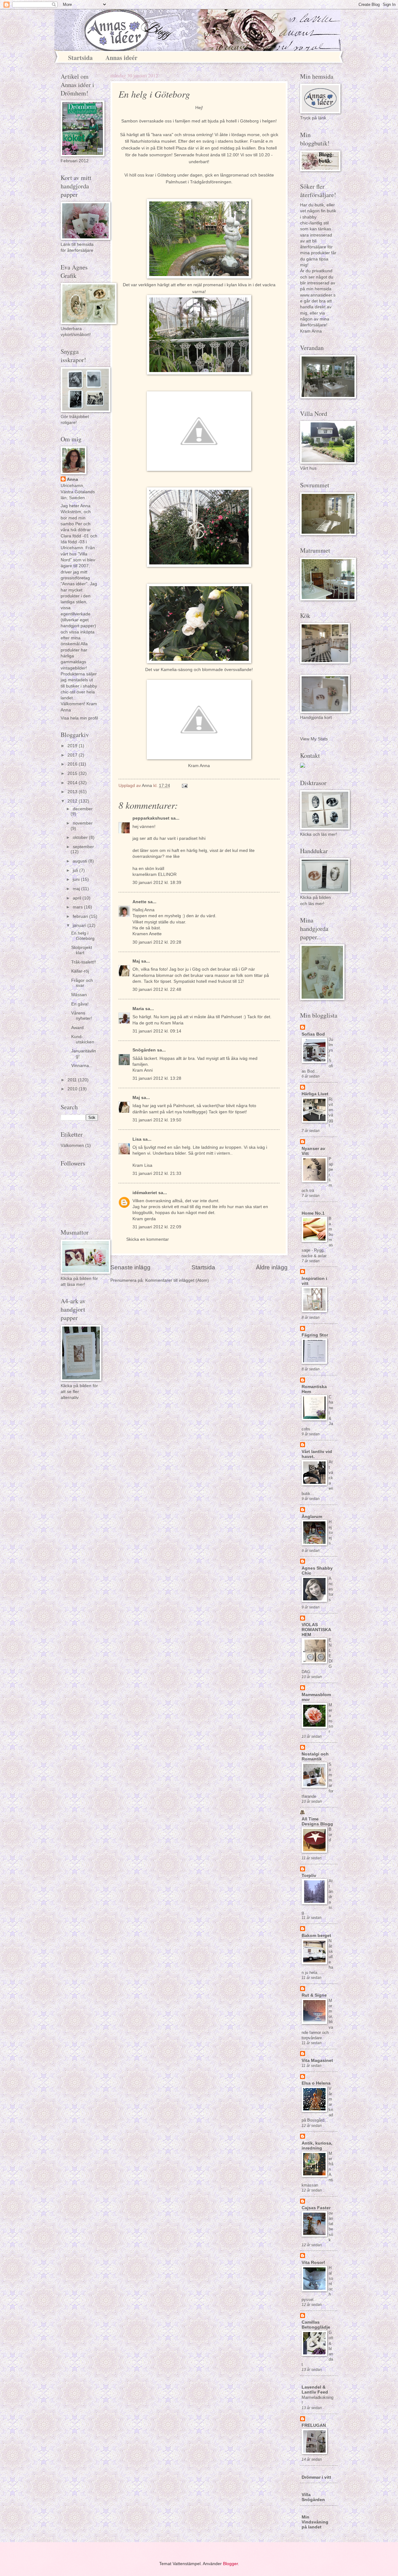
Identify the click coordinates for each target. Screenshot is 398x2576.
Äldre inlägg (272, 1267)
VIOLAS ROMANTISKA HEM (316, 1630)
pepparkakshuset (151, 818)
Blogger (230, 2564)
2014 (73, 783)
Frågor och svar (82, 983)
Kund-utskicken (83, 1039)
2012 (73, 801)
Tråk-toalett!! (84, 962)
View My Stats (314, 739)
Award (77, 1028)
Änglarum (312, 1517)
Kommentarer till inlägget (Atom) (177, 1280)
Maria (139, 1009)
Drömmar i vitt (316, 2477)
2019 (73, 746)
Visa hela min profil (79, 718)
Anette (139, 902)
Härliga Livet (315, 1094)
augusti (81, 861)
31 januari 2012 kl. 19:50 (157, 1120)
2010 (73, 1089)
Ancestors (331, 1589)
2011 (73, 1080)
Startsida (80, 58)
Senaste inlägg (130, 1267)
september (83, 847)
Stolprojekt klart (82, 950)
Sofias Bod (313, 1034)
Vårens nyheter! (82, 1016)
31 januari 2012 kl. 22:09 (157, 1227)
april (78, 898)
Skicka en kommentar (148, 1239)
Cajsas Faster (316, 2208)
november (83, 823)
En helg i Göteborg (83, 936)
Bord (330, 1835)
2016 (73, 764)
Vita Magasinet (317, 2061)
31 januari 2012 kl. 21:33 (157, 1173)
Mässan (79, 995)
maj (77, 889)
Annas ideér (121, 58)
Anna (72, 479)
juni (77, 879)
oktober (81, 837)
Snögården (144, 1050)
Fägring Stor (315, 1335)
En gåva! (80, 1004)
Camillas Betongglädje (316, 2325)
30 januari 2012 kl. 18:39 (157, 883)
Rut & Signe (314, 1995)
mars (78, 907)
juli (76, 870)
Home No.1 (313, 1213)
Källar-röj (80, 971)
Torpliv (309, 1876)
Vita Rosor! (313, 2263)
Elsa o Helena (316, 2083)
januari (80, 925)
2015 (73, 773)
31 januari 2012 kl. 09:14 (157, 1031)
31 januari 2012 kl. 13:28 (157, 1078)
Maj (136, 961)
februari (81, 916)
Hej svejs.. (331, 1532)
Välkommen (72, 1145)
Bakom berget (316, 1936)
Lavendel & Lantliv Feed (315, 2390)
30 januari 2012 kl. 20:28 (157, 942)
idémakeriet (145, 1193)
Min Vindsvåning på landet (315, 2522)
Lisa (137, 1139)
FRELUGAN (314, 2425)
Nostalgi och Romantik (315, 1757)
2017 (73, 755)
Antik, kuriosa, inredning (317, 2146)
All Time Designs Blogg (317, 1822)
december (83, 809)
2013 (73, 792)
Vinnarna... (82, 1066)
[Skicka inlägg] (185, 786)
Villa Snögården (313, 2497)
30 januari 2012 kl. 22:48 (157, 989)
